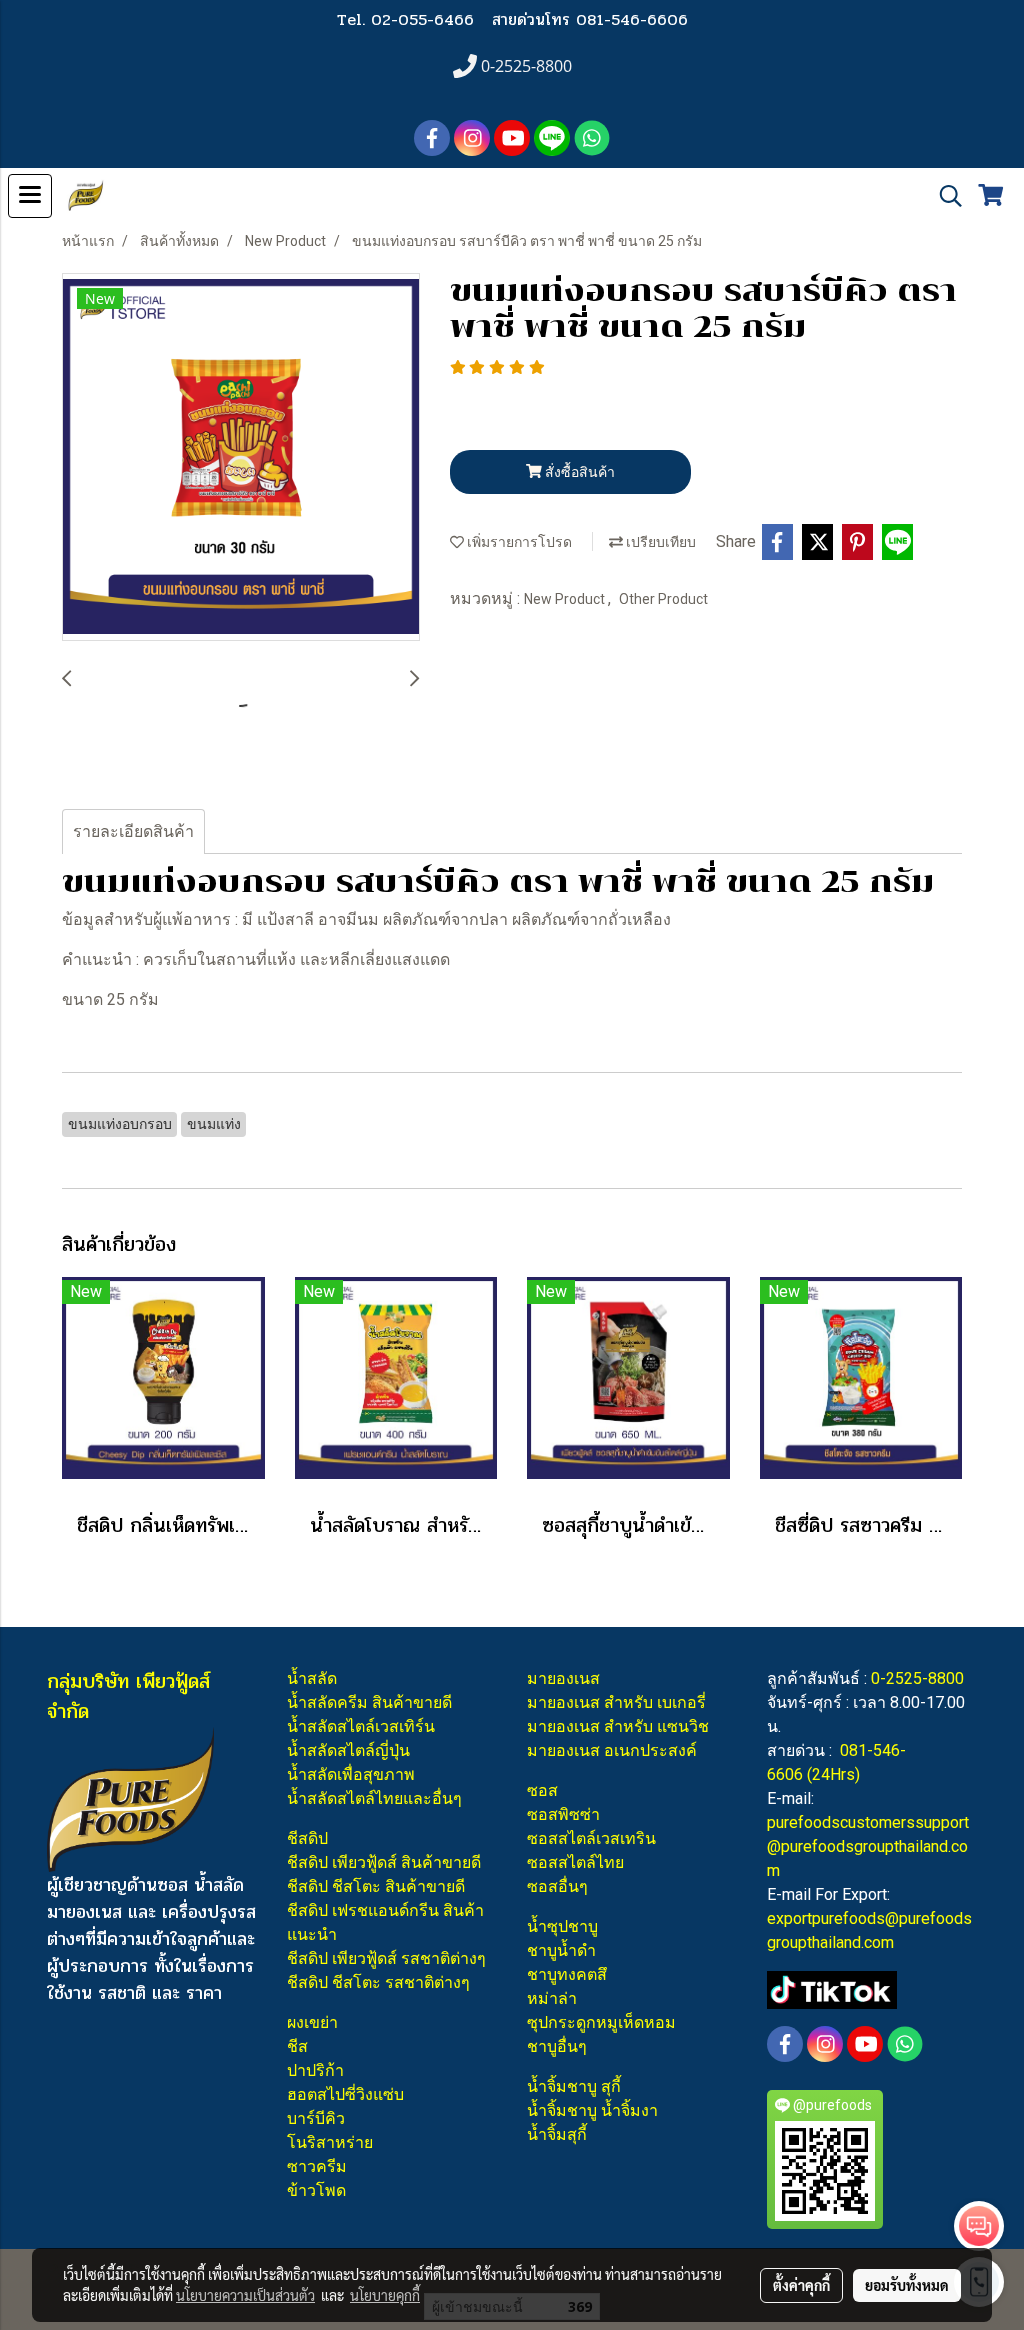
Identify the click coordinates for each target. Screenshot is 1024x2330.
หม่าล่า (552, 1998)
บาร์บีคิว (316, 2118)
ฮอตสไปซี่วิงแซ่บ (345, 2094)
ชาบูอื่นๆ (557, 2046)
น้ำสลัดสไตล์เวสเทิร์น (361, 1726)
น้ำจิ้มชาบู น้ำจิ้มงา (592, 2110)
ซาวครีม (317, 2166)
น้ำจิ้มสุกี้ (557, 2134)
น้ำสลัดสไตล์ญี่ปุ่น (348, 1750)
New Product (566, 599)
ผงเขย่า (312, 2022)
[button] (944, 196)
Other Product (663, 599)
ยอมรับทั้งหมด (907, 2285)
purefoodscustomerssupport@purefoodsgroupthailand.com (868, 1846)
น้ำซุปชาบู (562, 1926)
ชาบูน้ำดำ (561, 1950)
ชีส (297, 2046)
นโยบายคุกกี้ (385, 2295)
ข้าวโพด (316, 2190)
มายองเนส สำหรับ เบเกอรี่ (616, 1702)
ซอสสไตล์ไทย (575, 1862)
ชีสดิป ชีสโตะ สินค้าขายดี (376, 1886)
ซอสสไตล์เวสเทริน (591, 1838)
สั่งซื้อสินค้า (578, 472)
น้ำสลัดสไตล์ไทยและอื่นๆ (374, 1798)
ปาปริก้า (315, 2070)
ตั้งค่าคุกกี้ (801, 2285)
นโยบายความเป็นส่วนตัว (245, 2295)
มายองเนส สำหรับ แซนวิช (618, 1726)
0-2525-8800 (917, 1678)
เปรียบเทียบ (659, 542)
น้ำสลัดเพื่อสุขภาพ (351, 1774)
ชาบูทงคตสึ (567, 1974)
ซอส (542, 1790)
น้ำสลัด (312, 1678)
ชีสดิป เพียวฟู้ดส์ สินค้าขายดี (384, 1862)
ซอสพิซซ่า (563, 1814)
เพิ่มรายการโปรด (518, 542)
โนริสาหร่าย (330, 2142)
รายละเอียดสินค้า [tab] (133, 831)
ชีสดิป (307, 1838)
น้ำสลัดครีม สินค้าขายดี (369, 1702)
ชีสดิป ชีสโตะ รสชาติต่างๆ (378, 1982)
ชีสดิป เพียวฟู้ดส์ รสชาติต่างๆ (386, 1958)
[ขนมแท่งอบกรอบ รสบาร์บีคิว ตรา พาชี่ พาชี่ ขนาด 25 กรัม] (241, 458)
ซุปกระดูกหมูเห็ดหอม (601, 2022)
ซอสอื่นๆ (557, 1886)
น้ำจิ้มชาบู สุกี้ (574, 2086)
